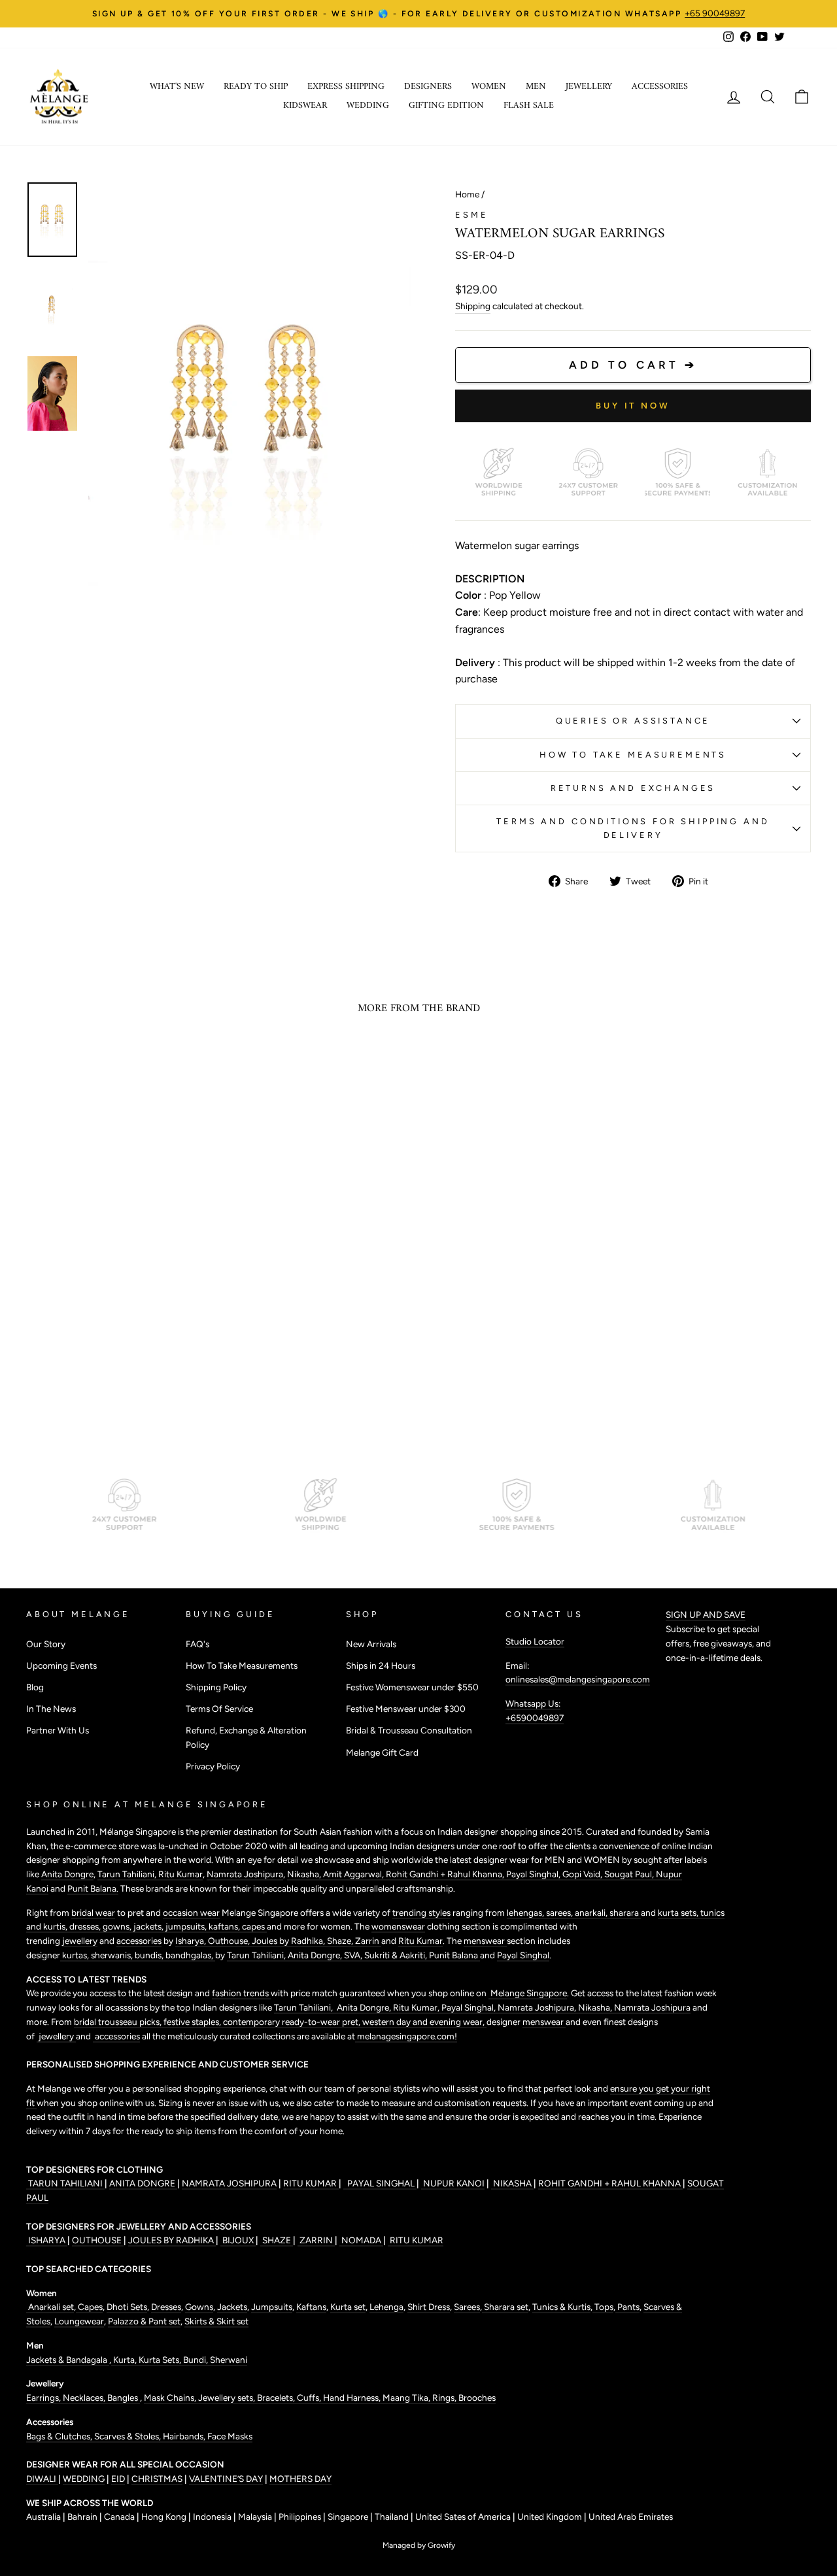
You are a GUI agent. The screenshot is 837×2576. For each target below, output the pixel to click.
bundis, (150, 1955)
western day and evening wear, (424, 2022)
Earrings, (44, 2398)
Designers (428, 87)
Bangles (124, 2398)
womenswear (398, 1926)
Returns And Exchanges (633, 788)
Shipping (473, 306)
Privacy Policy (213, 1766)
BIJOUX (238, 2240)
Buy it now (633, 406)
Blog (35, 1687)
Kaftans (311, 2307)
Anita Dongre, (316, 1955)
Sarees (467, 2307)
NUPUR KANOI (453, 2183)
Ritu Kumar (180, 1874)
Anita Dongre (67, 1874)
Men (536, 87)
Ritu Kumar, (417, 2007)
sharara (625, 1913)
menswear (485, 1941)
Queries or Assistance (633, 721)
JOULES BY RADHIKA (172, 2240)
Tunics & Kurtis (561, 2307)
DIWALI (42, 2479)
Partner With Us (58, 1730)
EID (118, 2479)
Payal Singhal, (534, 1874)
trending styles (421, 1913)
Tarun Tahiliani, (128, 1874)
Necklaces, (85, 2398)
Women (489, 87)
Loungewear (79, 2321)
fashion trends (241, 1993)
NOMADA (361, 2240)
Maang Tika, (407, 2398)
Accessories (660, 87)
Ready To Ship (256, 87)
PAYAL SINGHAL (380, 2183)
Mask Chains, (171, 2398)
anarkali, (592, 1913)
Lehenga (386, 2307)
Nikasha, (305, 1874)
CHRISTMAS (157, 2479)
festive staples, (193, 2022)
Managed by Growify (419, 2545)
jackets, (149, 1926)
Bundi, (196, 2360)
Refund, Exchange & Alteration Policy (246, 1737)
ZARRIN (316, 2240)
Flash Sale (529, 106)
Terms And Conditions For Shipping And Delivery (633, 828)
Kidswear (305, 106)
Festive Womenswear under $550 (412, 1687)
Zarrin (368, 1941)
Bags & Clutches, (60, 2436)
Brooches (477, 2398)
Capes (89, 2307)
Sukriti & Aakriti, (397, 1955)
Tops (603, 2307)
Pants (627, 2307)
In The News (51, 1709)
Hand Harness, (353, 2398)
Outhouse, (230, 1941)
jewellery (80, 1941)
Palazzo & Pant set (144, 2321)
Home (467, 194)
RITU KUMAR (311, 2183)
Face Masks (230, 2436)
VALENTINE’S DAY (226, 2479)
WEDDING (84, 2479)
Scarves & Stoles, (128, 2436)
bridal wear (93, 1913)
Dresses (166, 2307)
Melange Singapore (528, 1993)
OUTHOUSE (98, 2240)
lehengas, (526, 1913)
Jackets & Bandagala (68, 2360)
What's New (177, 87)
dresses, (86, 1926)
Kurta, (124, 2360)
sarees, (560, 1913)
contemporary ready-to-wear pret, (293, 2022)
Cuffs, (310, 2398)
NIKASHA (512, 2183)
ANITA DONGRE (143, 2183)
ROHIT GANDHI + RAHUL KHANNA (610, 2183)
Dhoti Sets (127, 2307)
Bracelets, (277, 2398)
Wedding (368, 106)
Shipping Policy (216, 1687)
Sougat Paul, (630, 1874)
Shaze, (341, 1941)
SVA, (354, 1955)
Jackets (232, 2307)
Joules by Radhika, (289, 1941)
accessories (139, 1941)
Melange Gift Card (382, 1752)
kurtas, (76, 1955)
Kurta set (348, 2307)
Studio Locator (535, 1641)
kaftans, (225, 1926)
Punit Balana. (93, 1888)
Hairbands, (185, 2436)
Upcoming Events (61, 1665)
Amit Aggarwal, (354, 1874)
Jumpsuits (272, 2307)
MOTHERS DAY (300, 2479)
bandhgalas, (190, 1955)
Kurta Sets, (161, 2360)
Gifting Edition (446, 106)
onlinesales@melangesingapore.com (578, 1679)
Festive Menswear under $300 (406, 1709)
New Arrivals (371, 1644)
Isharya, (192, 1941)
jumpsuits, (187, 1926)
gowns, (118, 1926)
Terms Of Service (219, 1709)
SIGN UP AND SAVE (706, 1614)
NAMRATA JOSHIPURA (229, 2183)
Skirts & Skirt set (216, 2321)
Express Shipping (346, 87)
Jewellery (589, 87)
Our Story (46, 1644)
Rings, (445, 2398)
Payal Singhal (523, 1955)
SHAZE (277, 2240)
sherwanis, (113, 1955)
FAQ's (197, 1644)
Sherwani (229, 2360)
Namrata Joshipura (245, 1874)
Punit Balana (454, 1955)
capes (254, 1926)
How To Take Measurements (633, 755)
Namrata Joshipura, (538, 2007)
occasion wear (191, 1913)
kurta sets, (679, 1913)
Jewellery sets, (228, 2398)
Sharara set (505, 2307)
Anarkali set (50, 2307)
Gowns (199, 2307)
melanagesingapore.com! (406, 2036)
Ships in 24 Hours (381, 1665)
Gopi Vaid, (583, 1874)
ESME (471, 215)
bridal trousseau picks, (119, 2022)
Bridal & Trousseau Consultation (409, 1730)
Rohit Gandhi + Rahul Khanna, (446, 1874)
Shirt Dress (429, 2307)
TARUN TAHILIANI (65, 2183)
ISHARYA (47, 2240)
